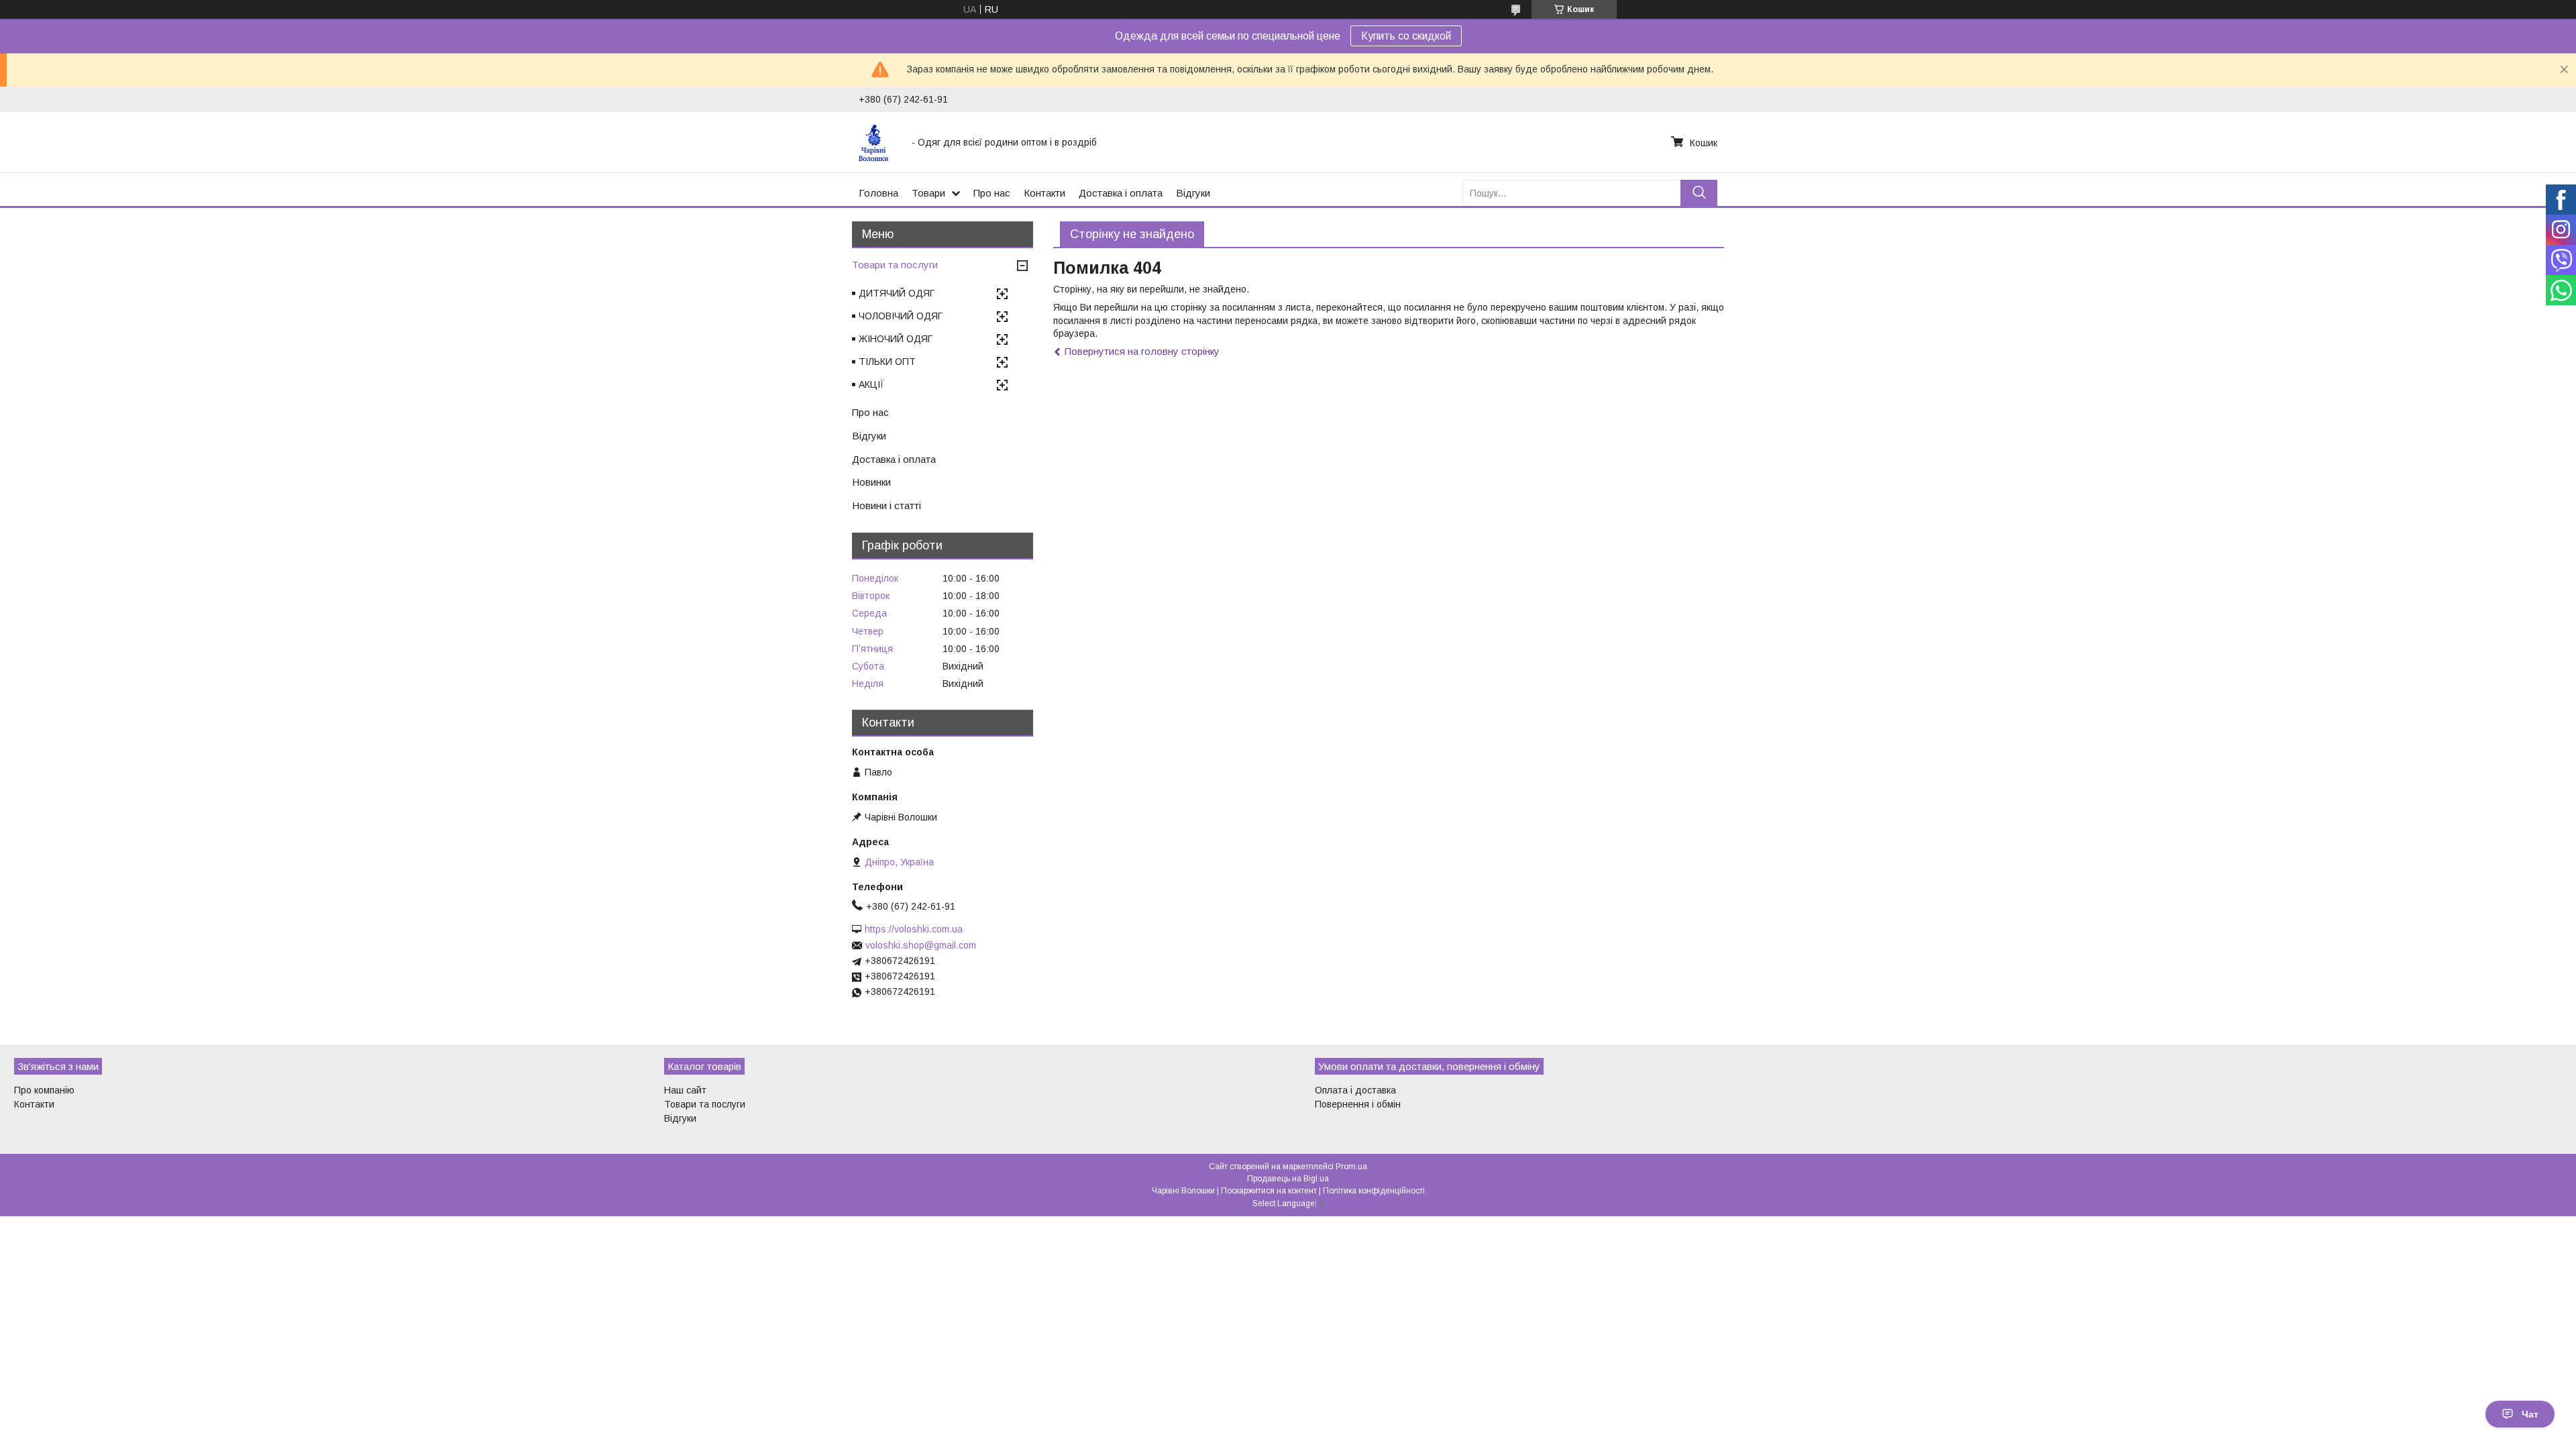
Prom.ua (1351, 1167)
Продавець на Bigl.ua (1288, 1179)
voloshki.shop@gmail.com (921, 945)
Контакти (1044, 193)
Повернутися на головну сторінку (1142, 351)
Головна (878, 193)
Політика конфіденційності (1374, 1191)
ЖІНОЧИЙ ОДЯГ (896, 339)
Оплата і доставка (1355, 1090)
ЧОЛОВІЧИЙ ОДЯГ (901, 316)
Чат (2530, 1414)
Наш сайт (685, 1090)
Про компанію (44, 1090)
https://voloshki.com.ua (914, 929)
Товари (928, 193)
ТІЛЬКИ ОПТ (887, 362)
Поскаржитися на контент (1269, 1191)
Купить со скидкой (1406, 36)
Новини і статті (887, 505)
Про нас (992, 193)
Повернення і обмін (1358, 1104)
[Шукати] (1699, 193)
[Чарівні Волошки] (877, 142)
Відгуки (1193, 193)
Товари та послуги (895, 265)
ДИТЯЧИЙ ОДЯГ (897, 293)
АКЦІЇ (871, 384)
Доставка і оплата (1121, 193)
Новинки (871, 482)
